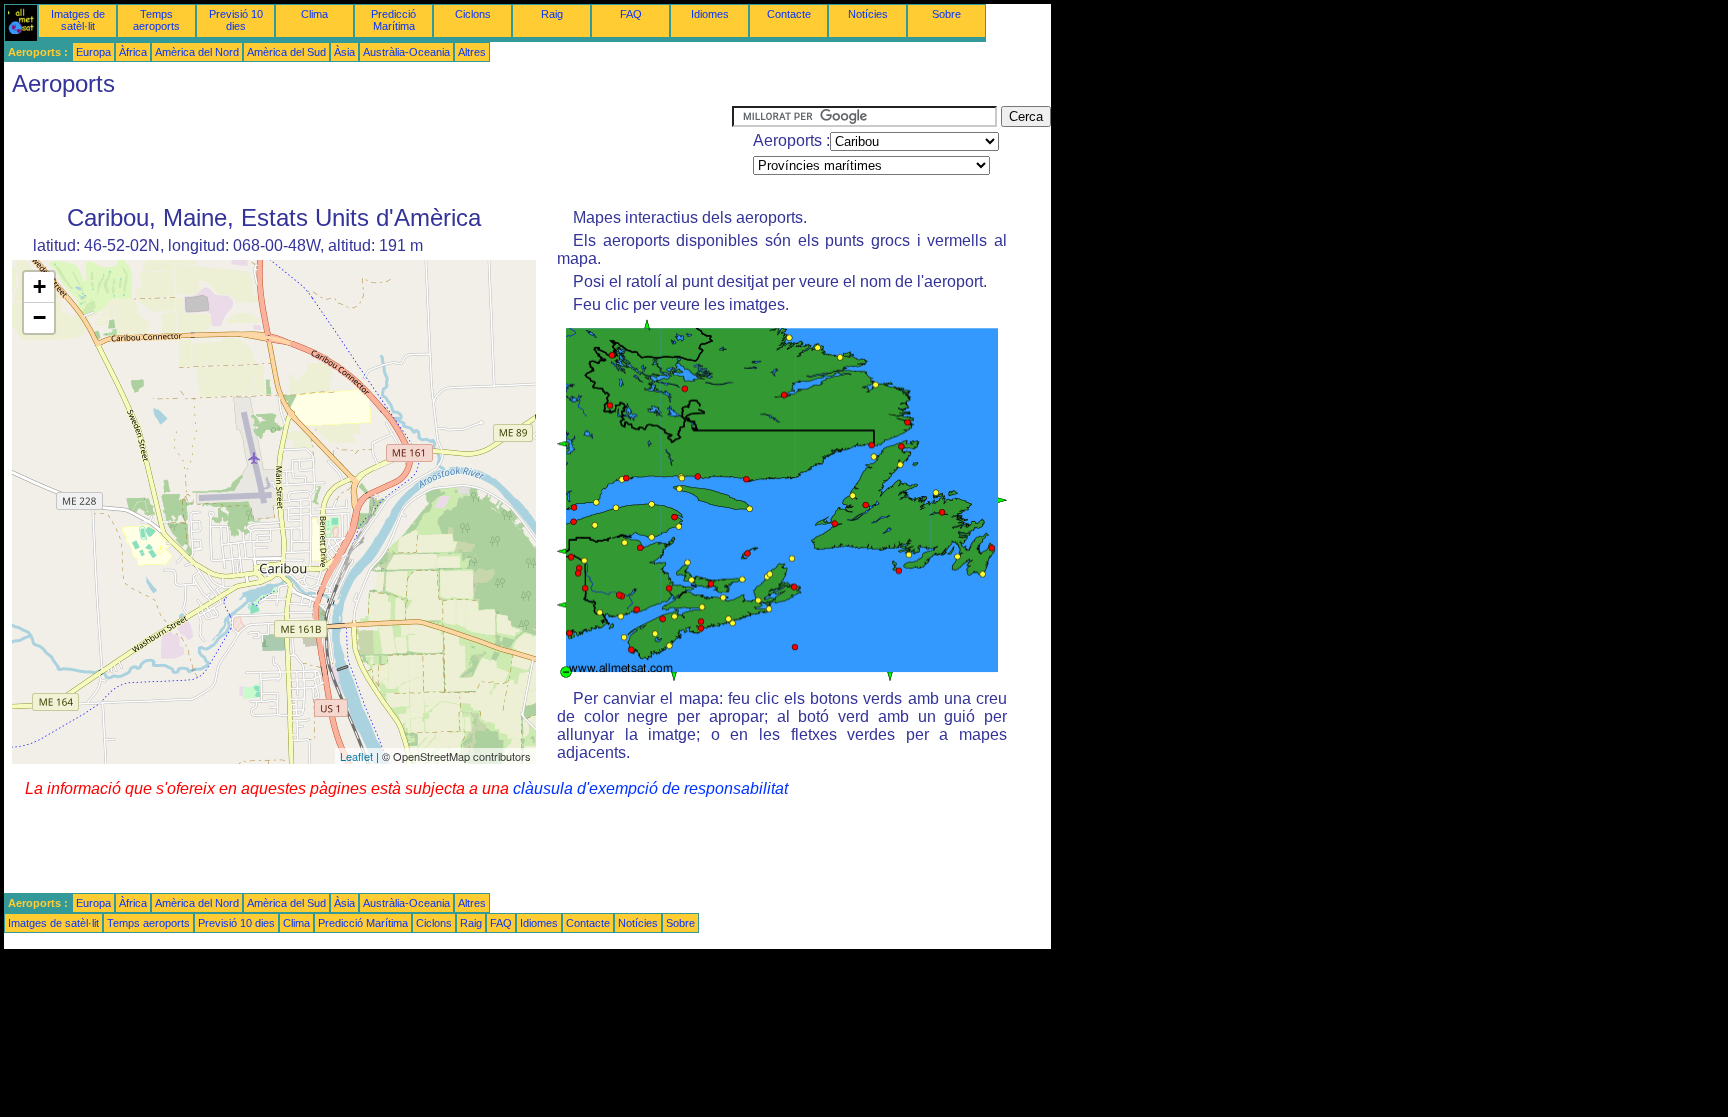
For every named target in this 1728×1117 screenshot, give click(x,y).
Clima (314, 14)
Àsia (344, 52)
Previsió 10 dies (236, 20)
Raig (552, 14)
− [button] (39, 317)
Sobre (946, 14)
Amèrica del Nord (197, 52)
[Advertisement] (368, 151)
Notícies (868, 14)
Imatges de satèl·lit (78, 20)
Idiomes (710, 14)
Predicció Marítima (393, 20)
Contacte (789, 14)
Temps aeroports (156, 20)
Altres (472, 52)
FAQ (631, 14)
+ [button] (39, 286)
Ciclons (473, 14)
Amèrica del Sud (286, 52)
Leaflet (356, 756)
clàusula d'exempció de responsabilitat (650, 788)
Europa (93, 52)
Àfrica (133, 52)
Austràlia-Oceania (406, 52)
